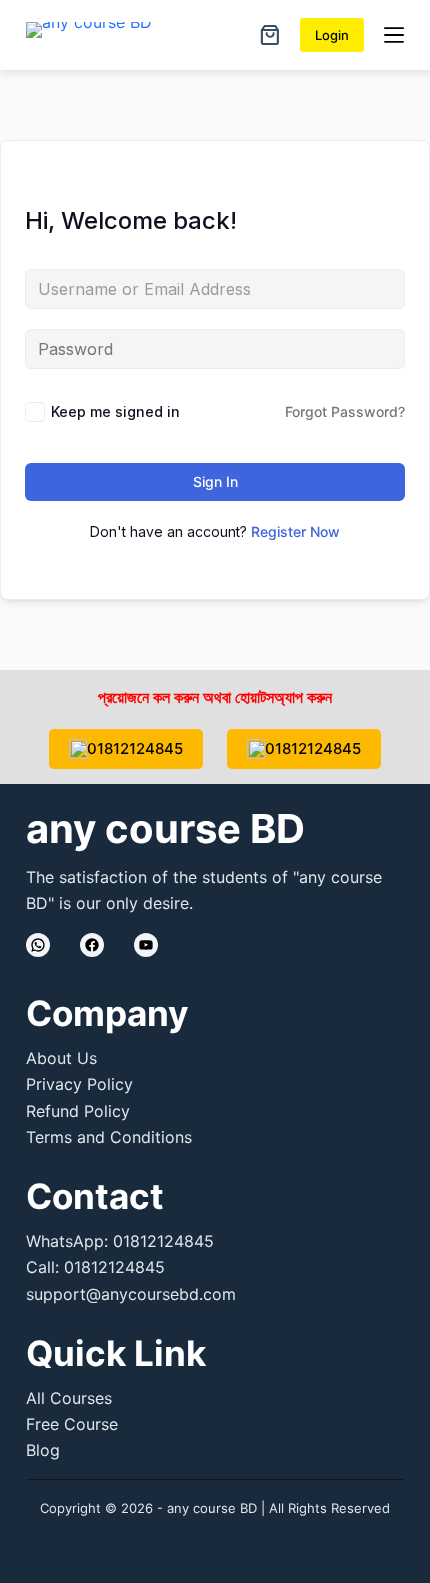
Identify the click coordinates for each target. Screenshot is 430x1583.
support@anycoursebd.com (131, 1294)
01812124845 (135, 748)
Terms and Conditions (109, 1137)
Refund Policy (78, 1111)
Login (332, 35)
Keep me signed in (115, 411)
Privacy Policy (79, 1084)
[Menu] (394, 35)
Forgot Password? (345, 411)
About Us (61, 1058)
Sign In (215, 481)
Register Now (295, 531)
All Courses (69, 1398)
